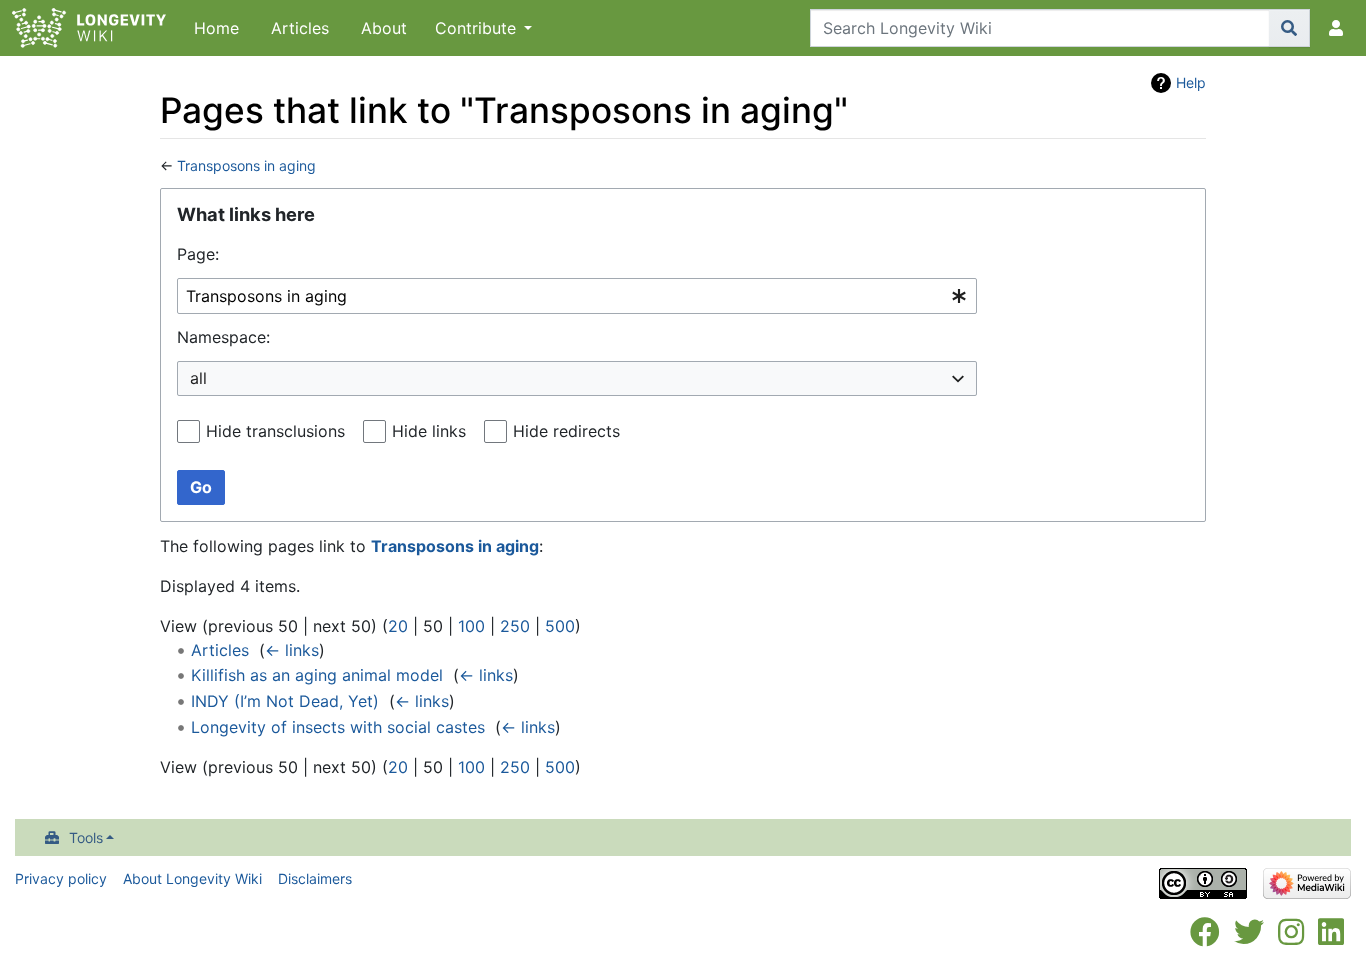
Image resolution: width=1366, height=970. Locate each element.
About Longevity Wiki (192, 878)
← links (292, 650)
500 (560, 626)
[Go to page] (1289, 28)
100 (471, 626)
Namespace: (223, 337)
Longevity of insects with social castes (338, 727)
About (384, 28)
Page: (198, 254)
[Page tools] (483, 28)
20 (398, 626)
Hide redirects (566, 431)
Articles (300, 28)
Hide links (429, 431)
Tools (86, 837)
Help (1191, 82)
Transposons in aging (246, 165)
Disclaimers (315, 878)
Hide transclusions (275, 431)
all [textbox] (198, 378)
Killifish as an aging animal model (317, 675)
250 (515, 626)
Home (216, 28)
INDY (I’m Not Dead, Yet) (285, 701)
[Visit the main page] (89, 30)
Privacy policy (61, 878)
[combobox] (577, 296)
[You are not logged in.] (1340, 28)
